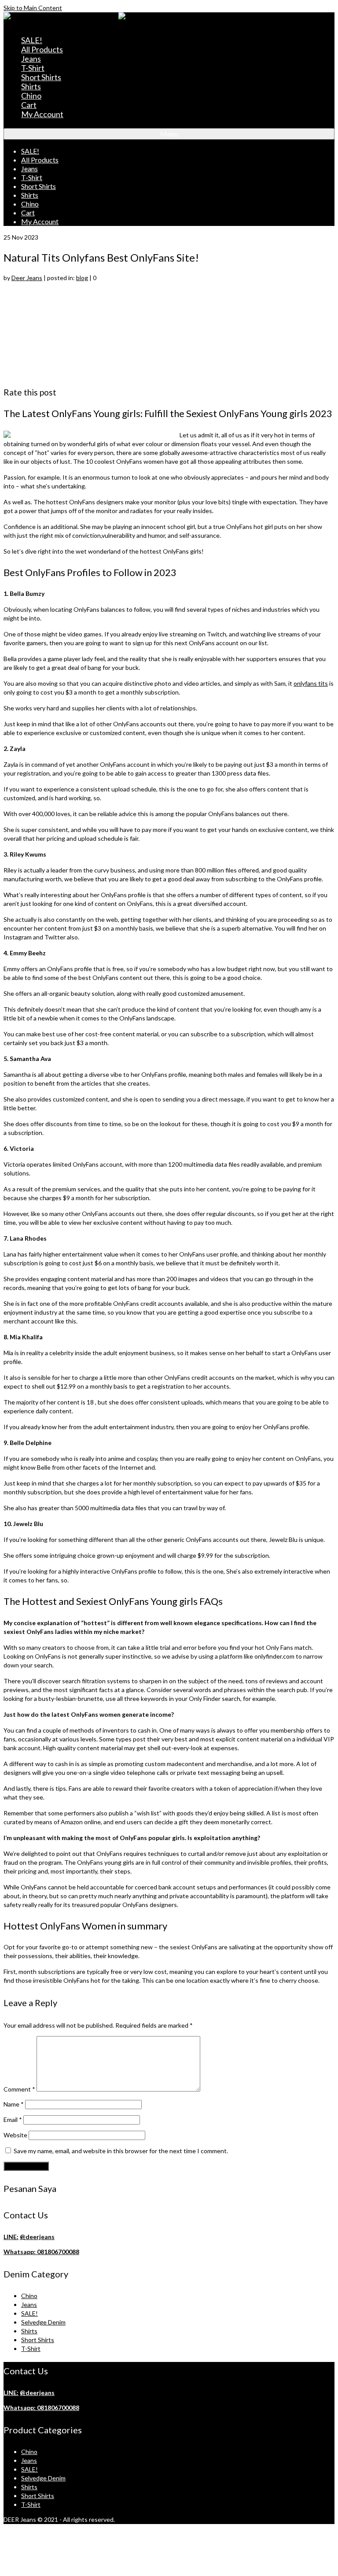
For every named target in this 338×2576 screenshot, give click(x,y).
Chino (29, 2296)
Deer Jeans (27, 278)
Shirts (29, 2331)
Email (13, 2120)
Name (14, 2104)
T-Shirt (31, 2349)
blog (82, 278)
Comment (19, 2089)
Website (15, 2135)
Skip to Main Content (33, 8)
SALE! (29, 2313)
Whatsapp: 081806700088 (41, 2252)
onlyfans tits (311, 683)
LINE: (11, 2237)
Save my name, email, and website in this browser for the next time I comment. (121, 2151)
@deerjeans (37, 2237)
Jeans (29, 2304)
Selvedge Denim (43, 2322)
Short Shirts (38, 2340)
